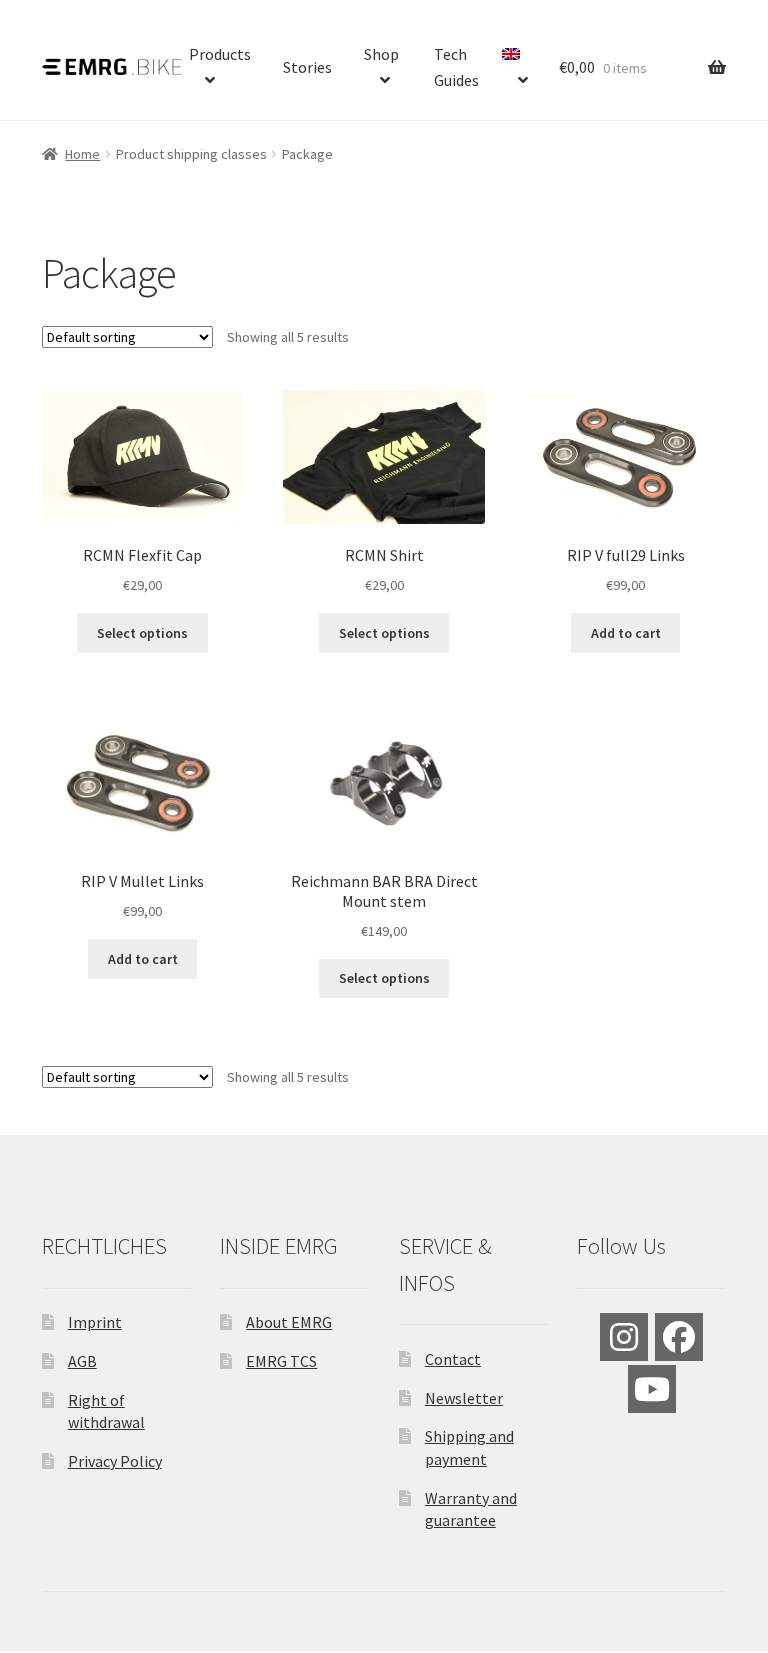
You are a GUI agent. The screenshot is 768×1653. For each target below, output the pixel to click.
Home (82, 154)
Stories (307, 67)
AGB (82, 1361)
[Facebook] (679, 1337)
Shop (381, 54)
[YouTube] (652, 1389)
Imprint (95, 1322)
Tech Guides (456, 67)
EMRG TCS (281, 1361)
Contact (453, 1359)
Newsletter (464, 1398)
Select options (142, 633)
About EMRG (289, 1322)
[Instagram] (624, 1337)
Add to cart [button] (626, 633)
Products (220, 54)
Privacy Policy (115, 1461)
